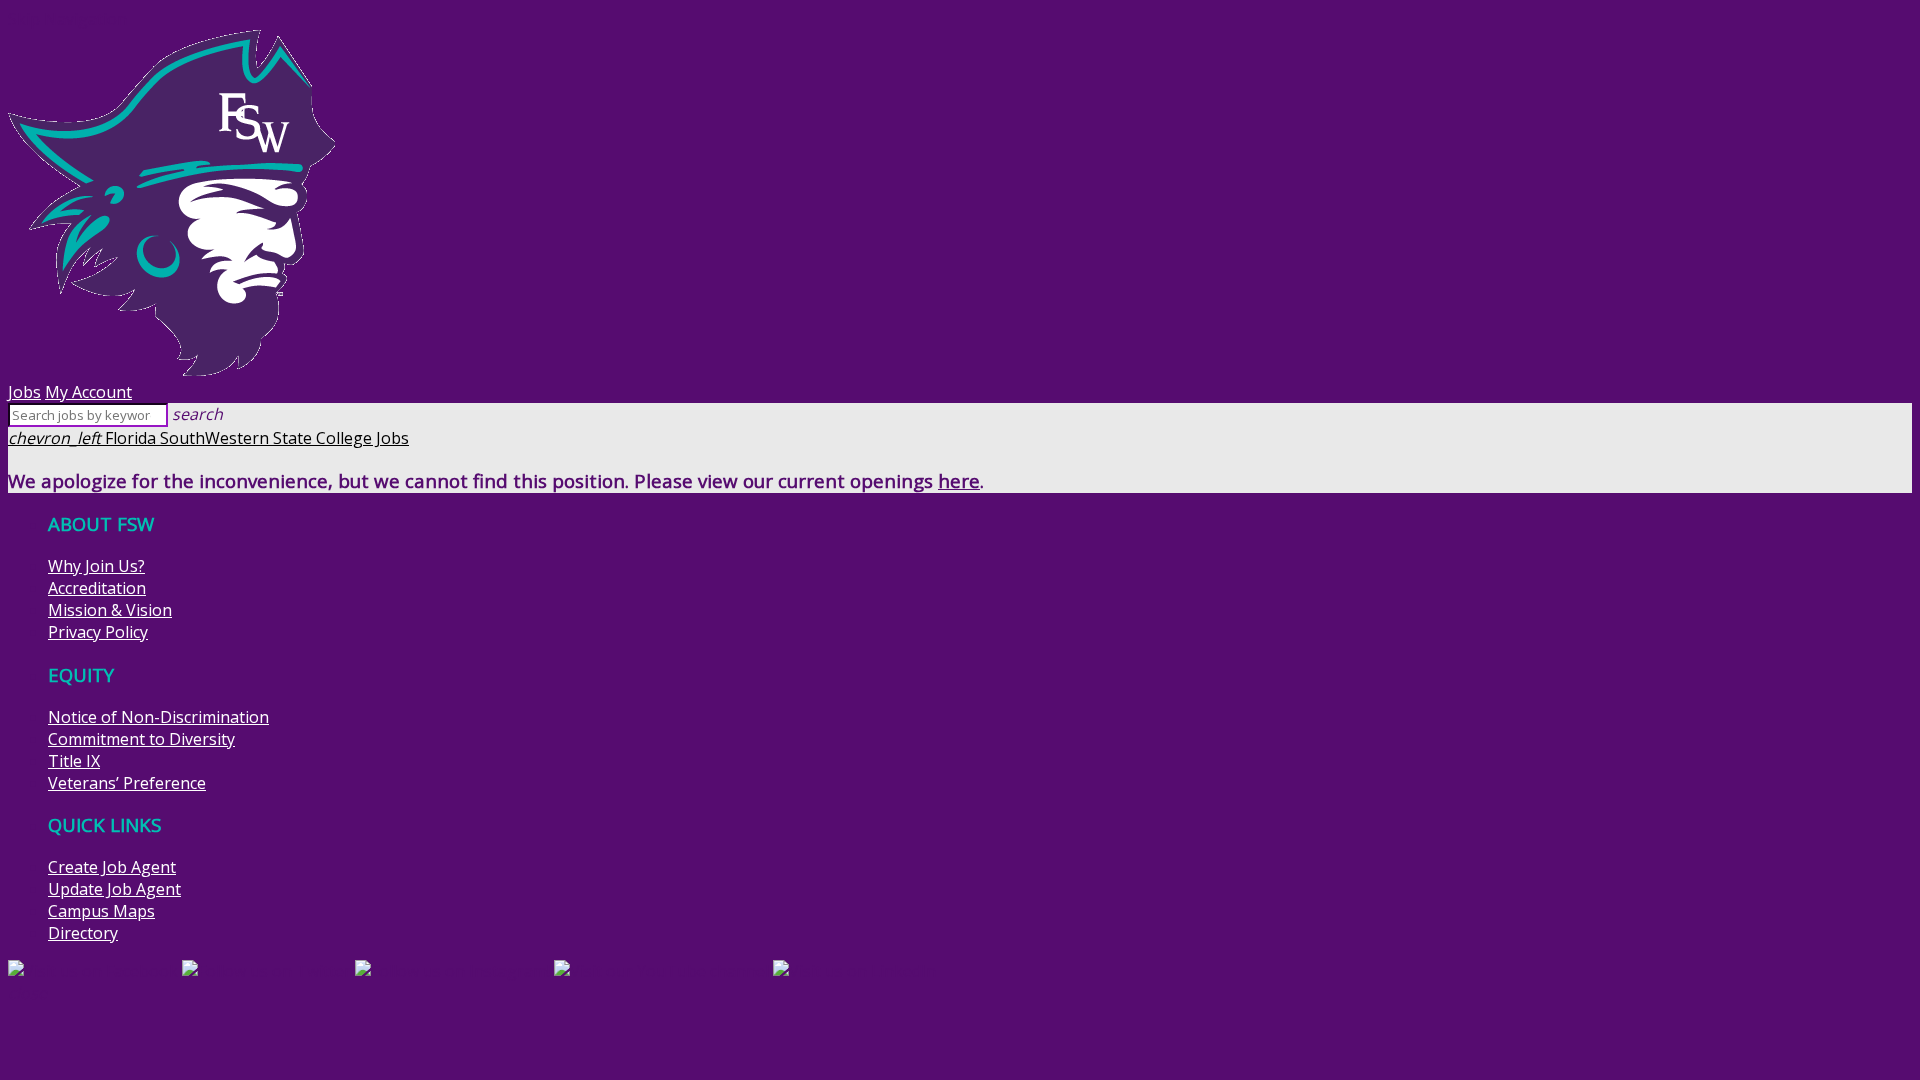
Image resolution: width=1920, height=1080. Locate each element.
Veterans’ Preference (127, 783)
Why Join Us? (96, 566)
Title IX (74, 761)
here (959, 480)
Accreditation (97, 588)
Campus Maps (101, 911)
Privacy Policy (98, 632)
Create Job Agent (112, 867)
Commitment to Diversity (141, 739)
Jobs (24, 392)
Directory (83, 933)
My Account (88, 392)
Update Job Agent (114, 889)
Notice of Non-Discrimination (158, 717)
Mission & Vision (110, 610)
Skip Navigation (67, 19)
